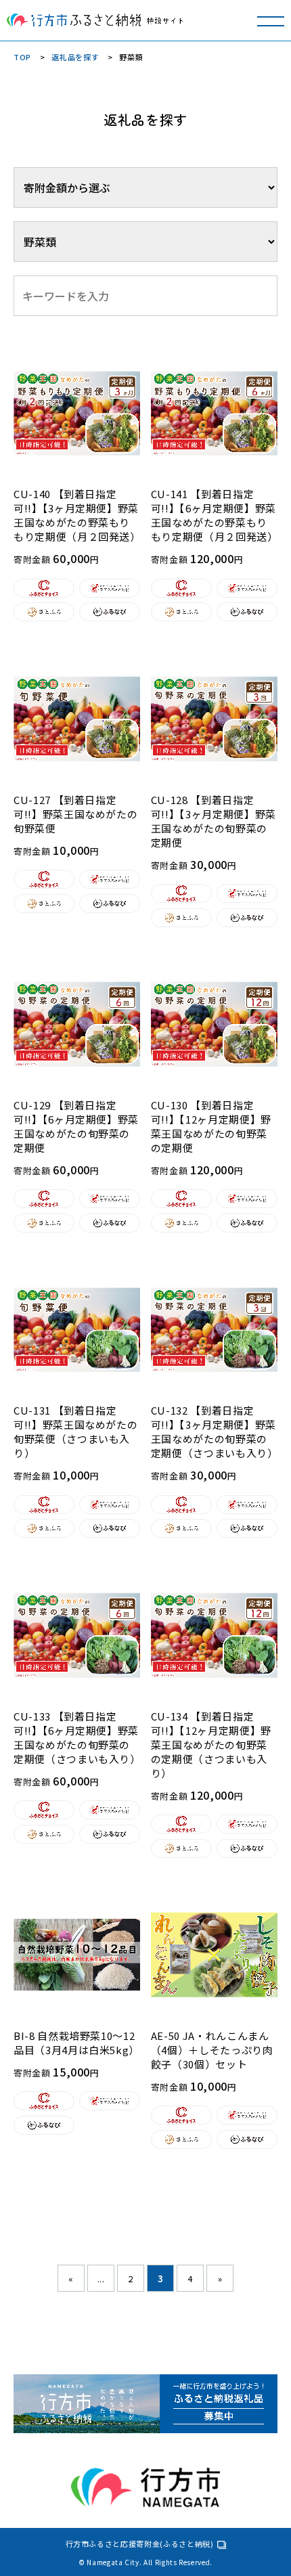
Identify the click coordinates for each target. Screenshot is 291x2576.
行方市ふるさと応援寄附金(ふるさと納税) (140, 2544)
